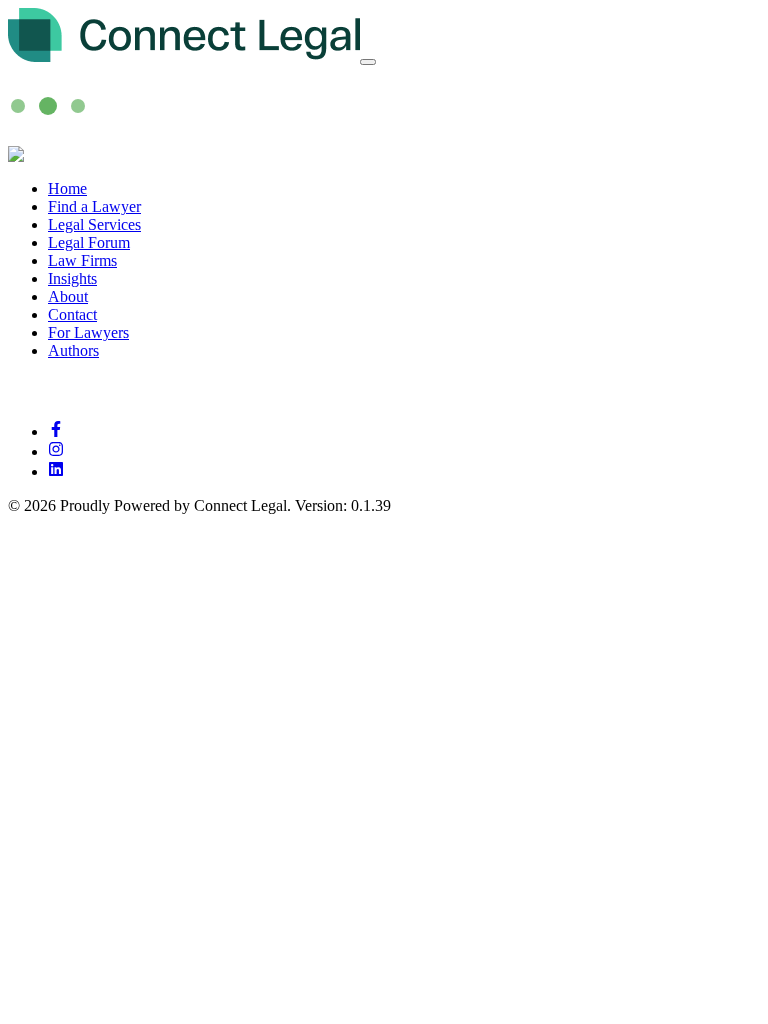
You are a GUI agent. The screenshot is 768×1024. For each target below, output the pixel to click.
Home (67, 188)
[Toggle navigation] (368, 62)
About (68, 296)
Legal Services (94, 224)
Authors (73, 350)
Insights (72, 278)
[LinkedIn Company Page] (56, 471)
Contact (72, 314)
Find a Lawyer (94, 206)
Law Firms (82, 260)
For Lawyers (88, 332)
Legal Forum (89, 242)
